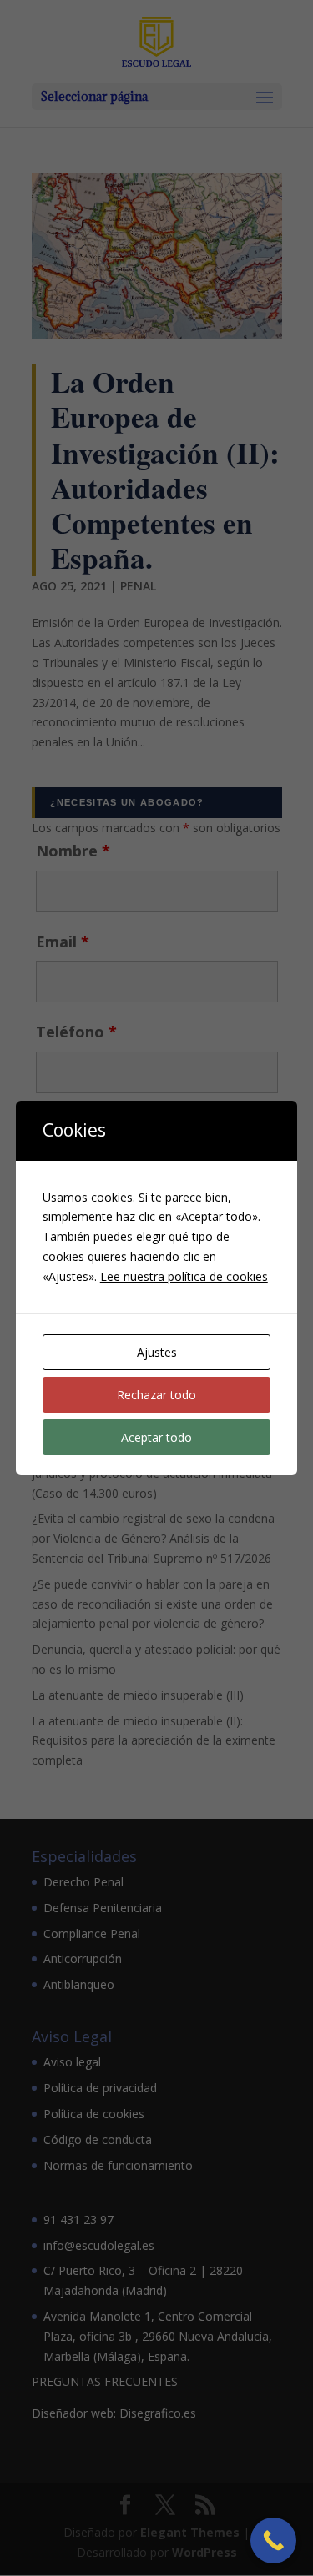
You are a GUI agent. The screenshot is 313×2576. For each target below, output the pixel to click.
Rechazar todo (156, 1395)
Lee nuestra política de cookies (184, 1276)
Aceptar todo (156, 1437)
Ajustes (157, 1352)
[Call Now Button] (273, 2541)
